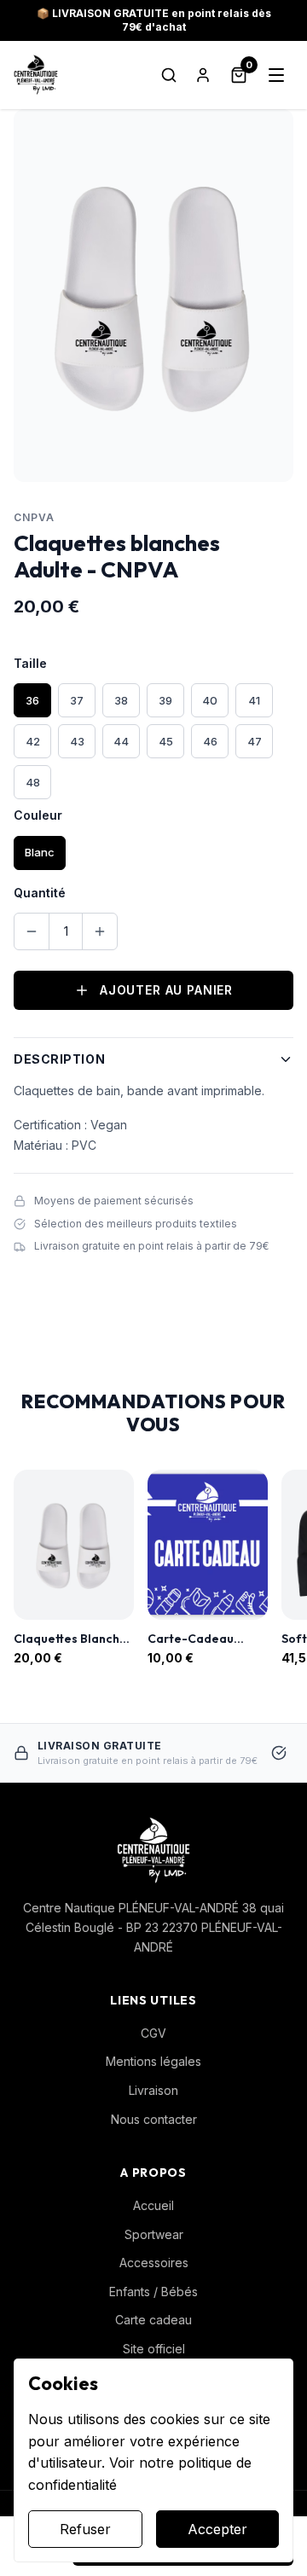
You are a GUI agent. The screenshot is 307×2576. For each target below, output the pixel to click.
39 (165, 700)
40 (210, 700)
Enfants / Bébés (153, 2292)
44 (121, 741)
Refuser (85, 2529)
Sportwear (154, 2234)
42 (33, 741)
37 (77, 700)
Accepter (217, 2529)
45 (166, 741)
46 (210, 741)
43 (77, 741)
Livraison (153, 2090)
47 (255, 741)
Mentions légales (153, 2061)
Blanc (40, 852)
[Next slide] (288, 1569)
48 (33, 782)
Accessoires (154, 2263)
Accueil (153, 2205)
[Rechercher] (169, 75)
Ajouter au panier (166, 990)
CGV (153, 2033)
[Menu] (276, 75)
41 (254, 700)
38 (121, 700)
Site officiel (154, 2349)
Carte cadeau (153, 2320)
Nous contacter (154, 2119)
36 (32, 700)
